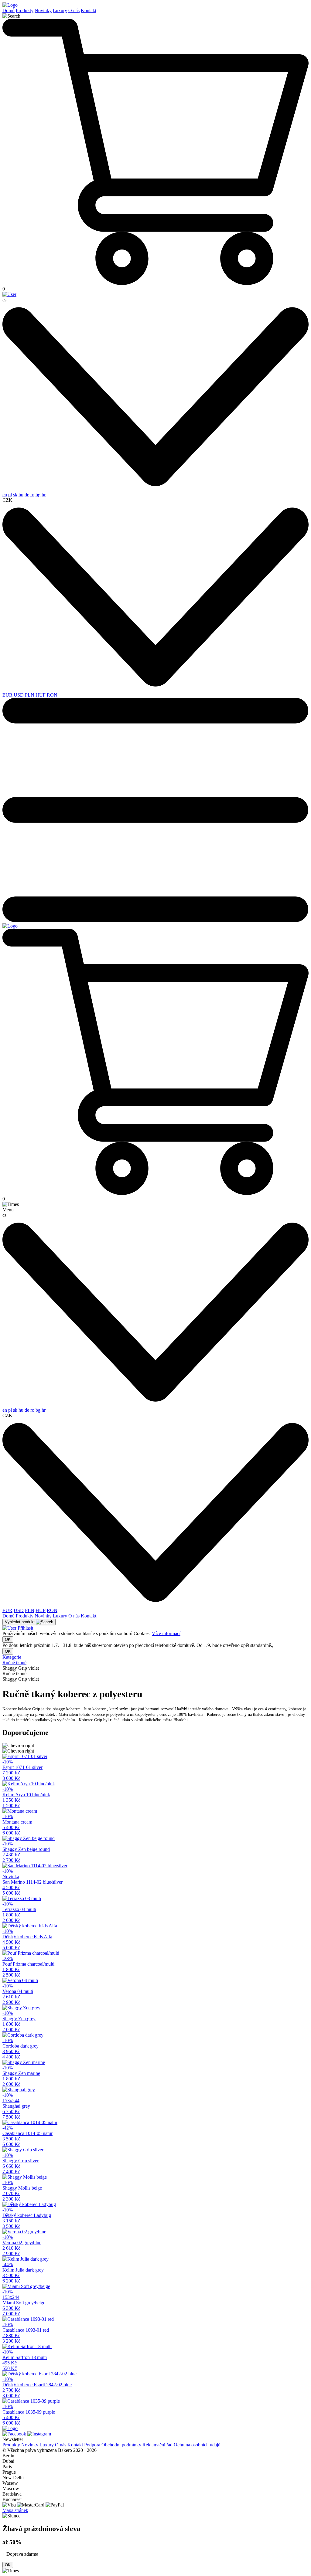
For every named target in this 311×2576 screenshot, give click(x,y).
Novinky (43, 10)
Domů (9, 10)
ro (32, 495)
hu (21, 495)
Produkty (25, 10)
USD (19, 695)
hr (44, 495)
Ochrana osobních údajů (197, 2445)
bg (38, 495)
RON (52, 695)
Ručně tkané (14, 1663)
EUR (7, 695)
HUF (41, 695)
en (5, 495)
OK (8, 1639)
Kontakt (89, 10)
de (27, 495)
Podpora (92, 2445)
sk (15, 495)
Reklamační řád (157, 2445)
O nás (74, 10)
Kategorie (12, 1657)
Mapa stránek (15, 2510)
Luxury (60, 10)
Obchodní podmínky (121, 2445)
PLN (30, 695)
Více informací (166, 1633)
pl (10, 495)
